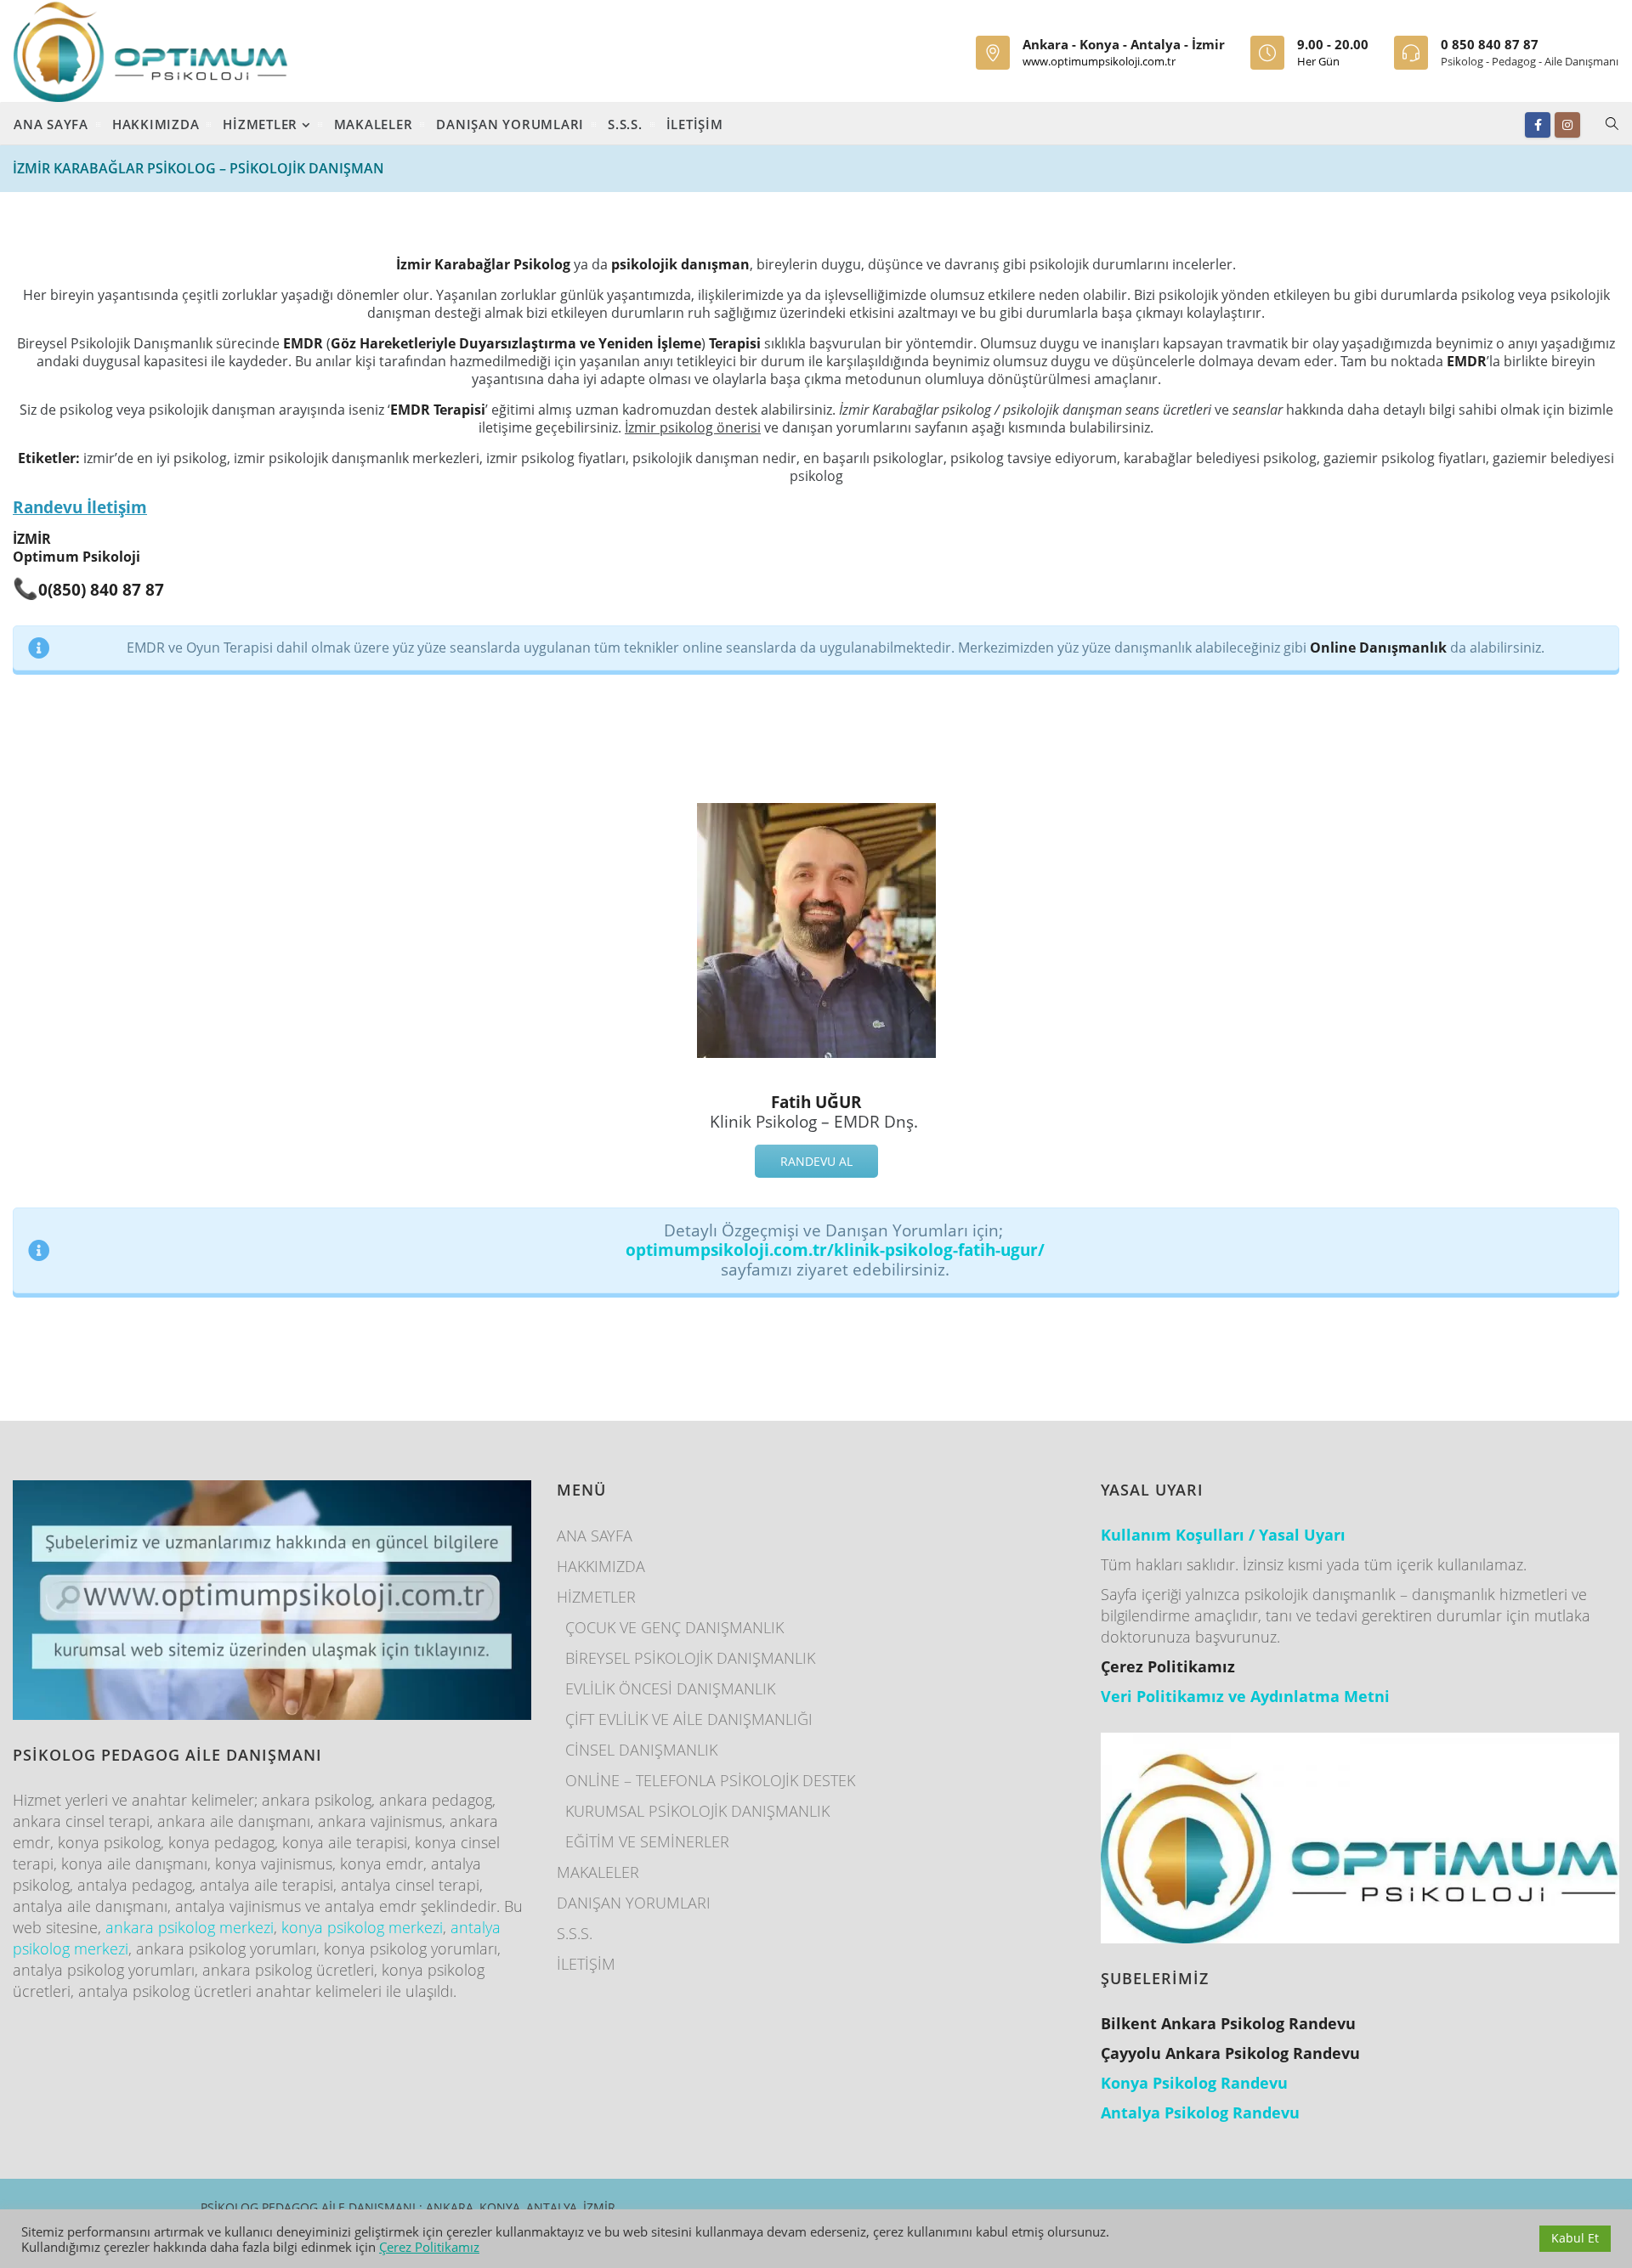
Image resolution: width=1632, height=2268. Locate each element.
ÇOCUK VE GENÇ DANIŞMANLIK (674, 1627)
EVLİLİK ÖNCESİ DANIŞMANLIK (670, 1688)
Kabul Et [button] (1575, 2238)
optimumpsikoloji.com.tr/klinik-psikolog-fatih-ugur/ (835, 1250)
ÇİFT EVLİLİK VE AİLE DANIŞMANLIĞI (689, 1719)
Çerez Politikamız (429, 2247)
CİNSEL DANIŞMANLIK (641, 1750)
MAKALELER (374, 124)
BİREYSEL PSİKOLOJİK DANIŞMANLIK (690, 1658)
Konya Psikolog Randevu (1194, 2083)
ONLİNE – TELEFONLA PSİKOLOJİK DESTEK (710, 1780)
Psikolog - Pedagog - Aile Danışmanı (1530, 61)
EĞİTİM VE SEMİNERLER (647, 1841)
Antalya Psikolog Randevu (1200, 2112)
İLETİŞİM (695, 124)
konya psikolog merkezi (362, 1927)
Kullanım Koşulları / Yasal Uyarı (1223, 1535)
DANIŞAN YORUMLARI (510, 124)
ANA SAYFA (51, 124)
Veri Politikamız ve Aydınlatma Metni (1245, 1696)
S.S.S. (625, 124)
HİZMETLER (262, 124)
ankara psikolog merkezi (190, 1927)
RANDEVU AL (816, 1161)
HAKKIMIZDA (156, 124)
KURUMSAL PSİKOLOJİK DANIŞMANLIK (697, 1811)
